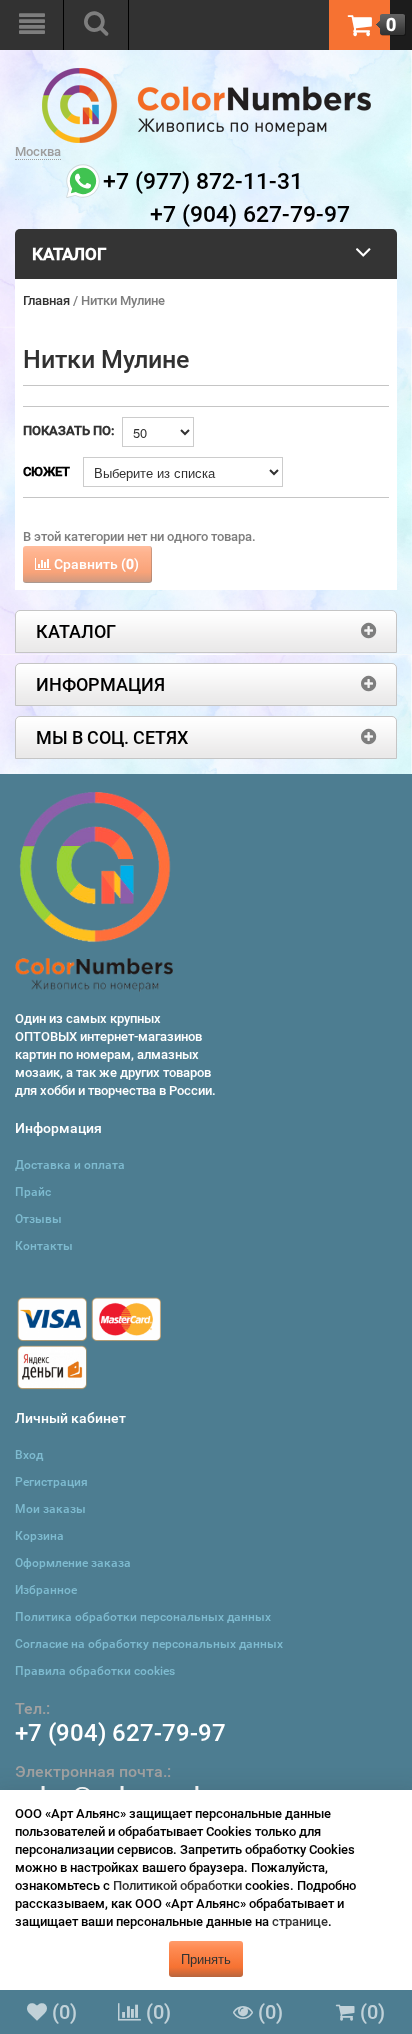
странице (300, 1921)
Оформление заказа (73, 1563)
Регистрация (51, 1482)
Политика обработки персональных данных (143, 1617)
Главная (46, 300)
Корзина (39, 1536)
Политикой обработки (177, 1885)
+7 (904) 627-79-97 (120, 1733)
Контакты (44, 1246)
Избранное (46, 1590)
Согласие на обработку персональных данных (149, 1644)
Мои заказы (50, 1509)
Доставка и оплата (70, 1165)
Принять (206, 1958)
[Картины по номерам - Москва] (206, 76)
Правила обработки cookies (95, 1671)
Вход (29, 1455)
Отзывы (38, 1219)
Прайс (33, 1192)
